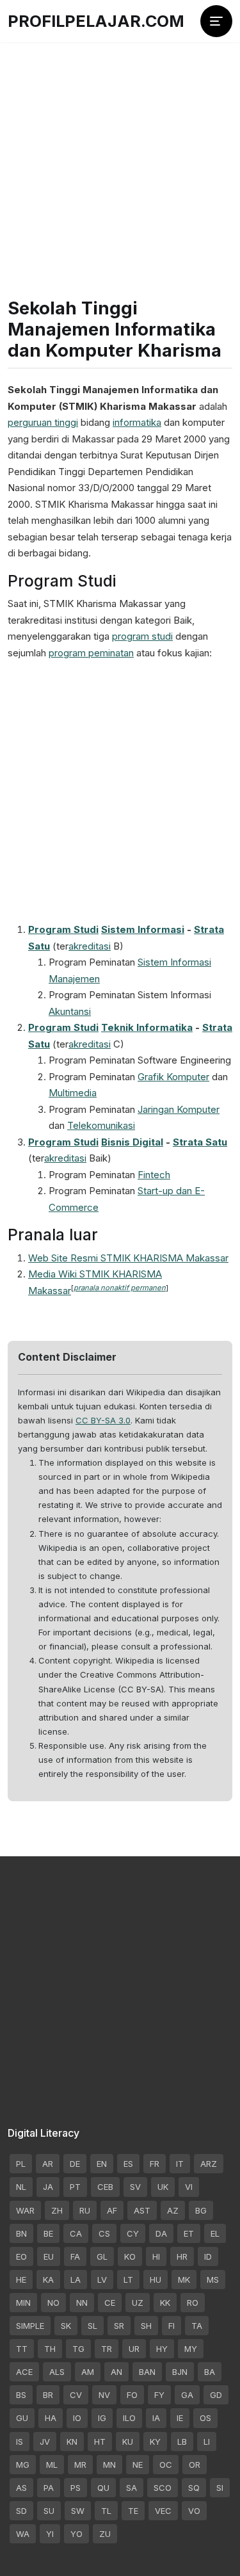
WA (23, 2534)
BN (21, 2233)
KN (72, 2442)
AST (142, 2210)
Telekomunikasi (101, 1125)
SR (119, 2326)
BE (48, 2233)
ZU (105, 2534)
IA (156, 2418)
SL (92, 2326)
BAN (147, 2372)
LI (207, 2442)
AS (21, 2488)
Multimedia (73, 1093)
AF (112, 2210)
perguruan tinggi (43, 422)
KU (128, 2442)
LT (128, 2280)
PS (76, 2488)
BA (210, 2372)
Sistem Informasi (143, 929)
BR (48, 2395)
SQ (194, 2488)
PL (21, 2164)
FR (155, 2164)
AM (88, 2372)
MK (184, 2280)
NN (82, 2303)
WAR (25, 2210)
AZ (173, 2210)
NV (104, 2395)
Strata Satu (200, 1142)
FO (132, 2395)
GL (102, 2256)
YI (50, 2534)
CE (110, 2303)
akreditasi (90, 946)
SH (146, 2326)
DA (161, 2233)
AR (48, 2164)
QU (103, 2488)
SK (66, 2326)
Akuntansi (70, 1011)
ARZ (209, 2164)
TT (22, 2349)
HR (182, 2256)
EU (49, 2256)
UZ (138, 2303)
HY (162, 2349)
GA (187, 2395)
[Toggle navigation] (216, 21)
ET (189, 2233)
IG (102, 2418)
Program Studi (63, 929)
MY (191, 2349)
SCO (163, 2488)
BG (201, 2210)
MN (109, 2465)
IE (180, 2418)
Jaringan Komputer (179, 1109)
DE (75, 2164)
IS (20, 2442)
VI (189, 2187)
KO (130, 2256)
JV (45, 2442)
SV (135, 2187)
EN (102, 2164)
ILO (129, 2418)
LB (182, 2442)
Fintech (154, 1175)
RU (85, 2210)
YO (76, 2534)
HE (21, 2280)
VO (194, 2511)
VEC (163, 2511)
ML (52, 2465)
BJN (180, 2372)
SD (21, 2511)
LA (76, 2280)
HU (156, 2280)
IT (180, 2164)
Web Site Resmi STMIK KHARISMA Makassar (128, 1258)
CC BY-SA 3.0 (103, 1420)
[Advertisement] (120, 146)
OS (205, 2418)
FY (159, 2395)
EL (215, 2233)
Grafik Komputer (173, 1077)
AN (116, 2372)
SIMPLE (30, 2326)
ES (128, 2164)
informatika (137, 422)
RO (193, 2303)
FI (172, 2326)
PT (75, 2187)
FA (75, 2256)
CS (104, 2233)
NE (138, 2465)
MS (213, 2280)
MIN (23, 2303)
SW (78, 2511)
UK (163, 2187)
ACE (24, 2372)
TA (197, 2326)
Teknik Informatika (147, 1027)
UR (134, 2349)
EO (21, 2256)
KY (155, 2442)
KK (165, 2303)
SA (132, 2488)
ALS (57, 2372)
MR (80, 2465)
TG (78, 2349)
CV (76, 2395)
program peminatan (91, 653)
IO (77, 2418)
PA (49, 2488)
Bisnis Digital (132, 1142)
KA (48, 2280)
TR (107, 2349)
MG (23, 2465)
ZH (57, 2210)
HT (100, 2442)
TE (133, 2511)
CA (76, 2233)
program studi (142, 636)
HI (156, 2256)
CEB (105, 2187)
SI (220, 2488)
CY (133, 2233)
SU (49, 2511)
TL (106, 2511)
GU (22, 2418)
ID (208, 2256)
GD (216, 2395)
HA (51, 2418)
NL (21, 2187)
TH (50, 2349)
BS (21, 2395)
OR (195, 2465)
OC (166, 2465)
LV (102, 2280)
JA (48, 2187)
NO (53, 2303)
